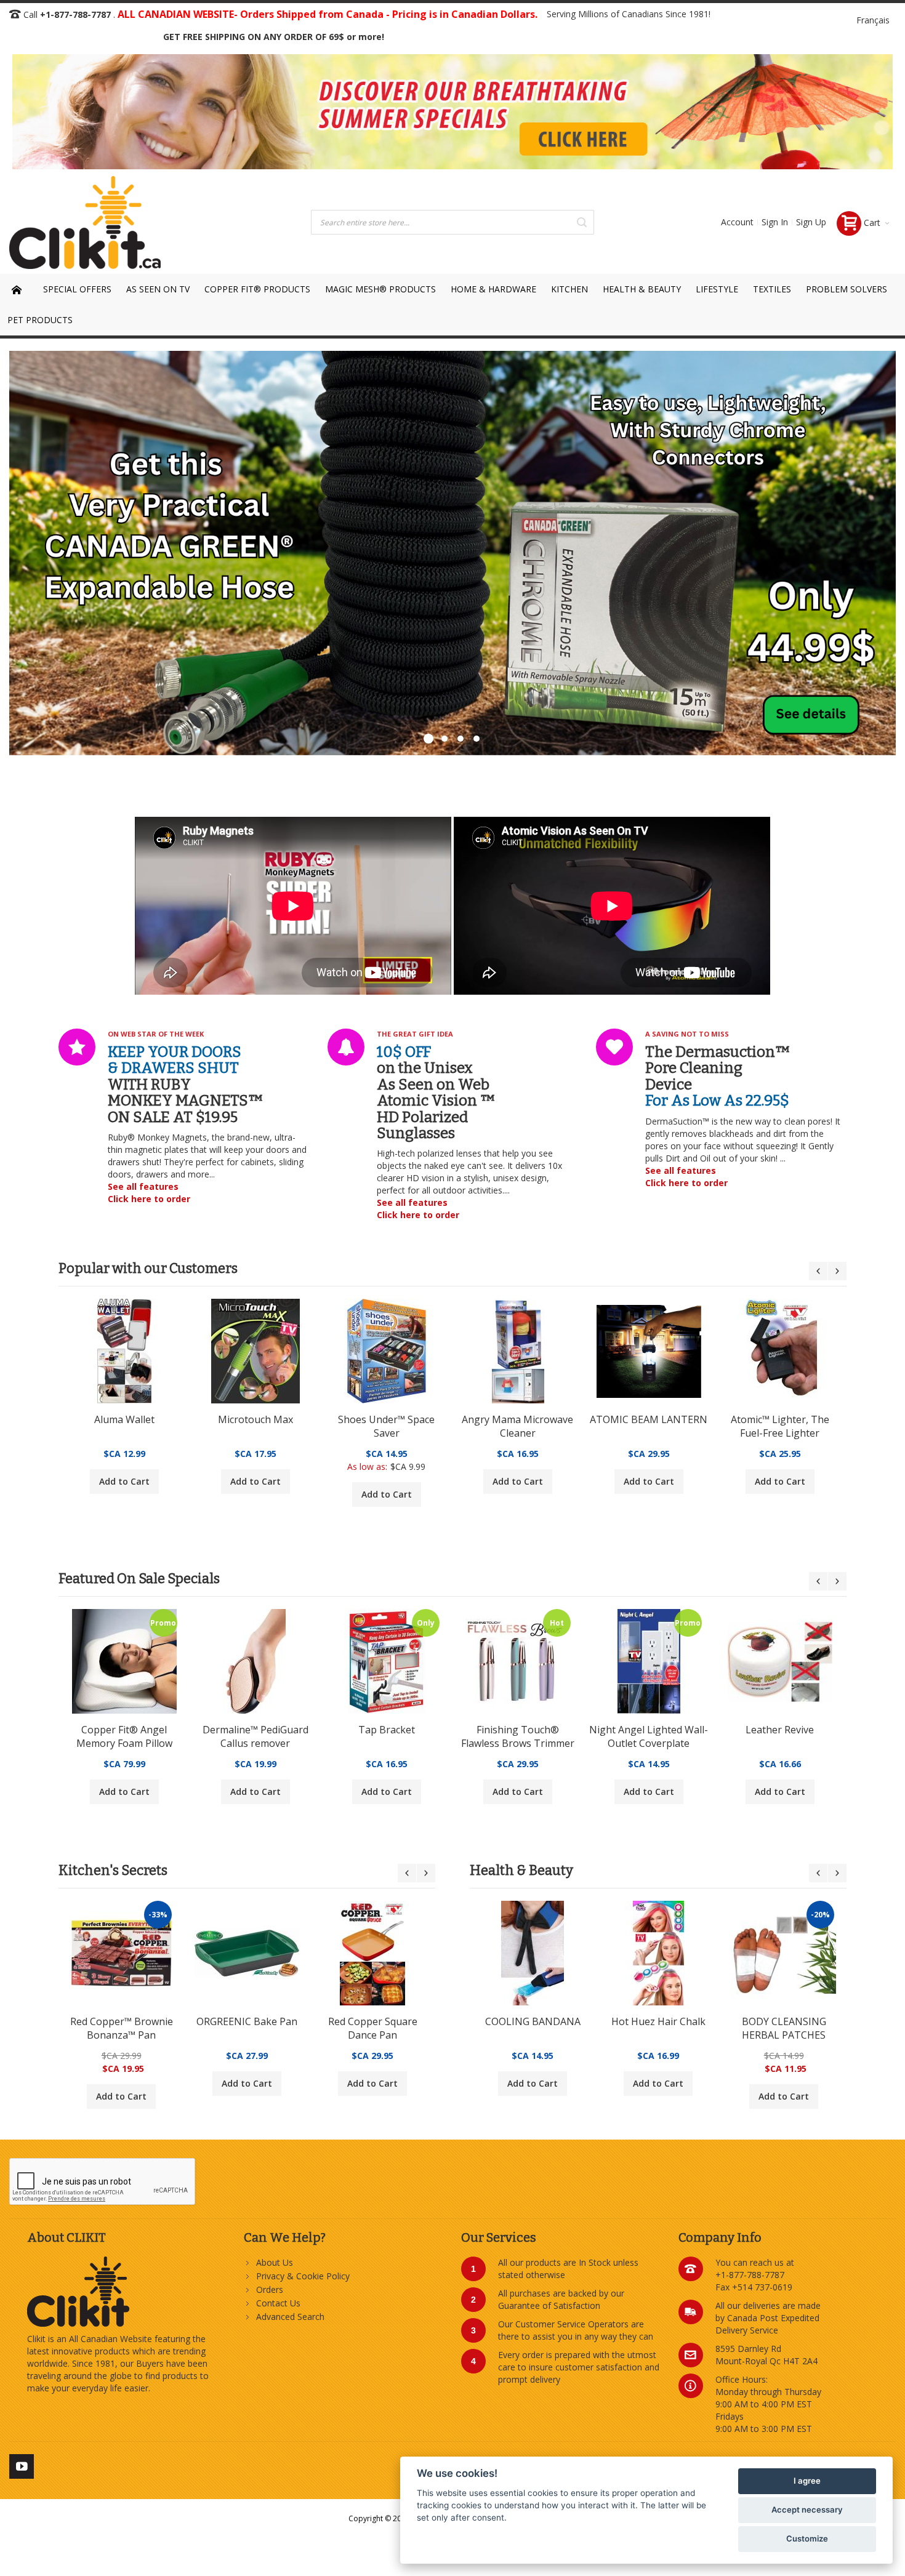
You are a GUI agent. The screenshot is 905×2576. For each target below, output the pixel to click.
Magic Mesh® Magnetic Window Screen (255, 1426)
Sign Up (811, 222)
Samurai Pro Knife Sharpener (121, 2028)
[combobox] (452, 222)
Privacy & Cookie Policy (303, 2276)
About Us (275, 2262)
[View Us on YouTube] (22, 2464)
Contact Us (278, 2303)
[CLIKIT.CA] (85, 223)
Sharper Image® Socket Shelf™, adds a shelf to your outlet (255, 1737)
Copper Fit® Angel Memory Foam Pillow (387, 1736)
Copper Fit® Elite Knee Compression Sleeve (533, 2028)
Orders (270, 2289)
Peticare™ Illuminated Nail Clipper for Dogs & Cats (124, 1737)
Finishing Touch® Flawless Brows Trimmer (780, 1736)
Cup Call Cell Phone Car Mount (517, 1426)
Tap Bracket (649, 1730)
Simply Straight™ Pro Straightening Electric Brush (784, 2029)
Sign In (775, 222)
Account (737, 222)
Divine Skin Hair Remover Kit (780, 1426)
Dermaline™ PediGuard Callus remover (518, 1736)
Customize (807, 2538)
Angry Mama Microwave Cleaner (247, 2028)
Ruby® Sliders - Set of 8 (386, 1419)
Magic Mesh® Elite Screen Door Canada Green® (124, 1427)
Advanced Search (290, 2317)
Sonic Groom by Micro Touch (658, 2028)
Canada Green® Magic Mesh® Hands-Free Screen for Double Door (649, 1427)
